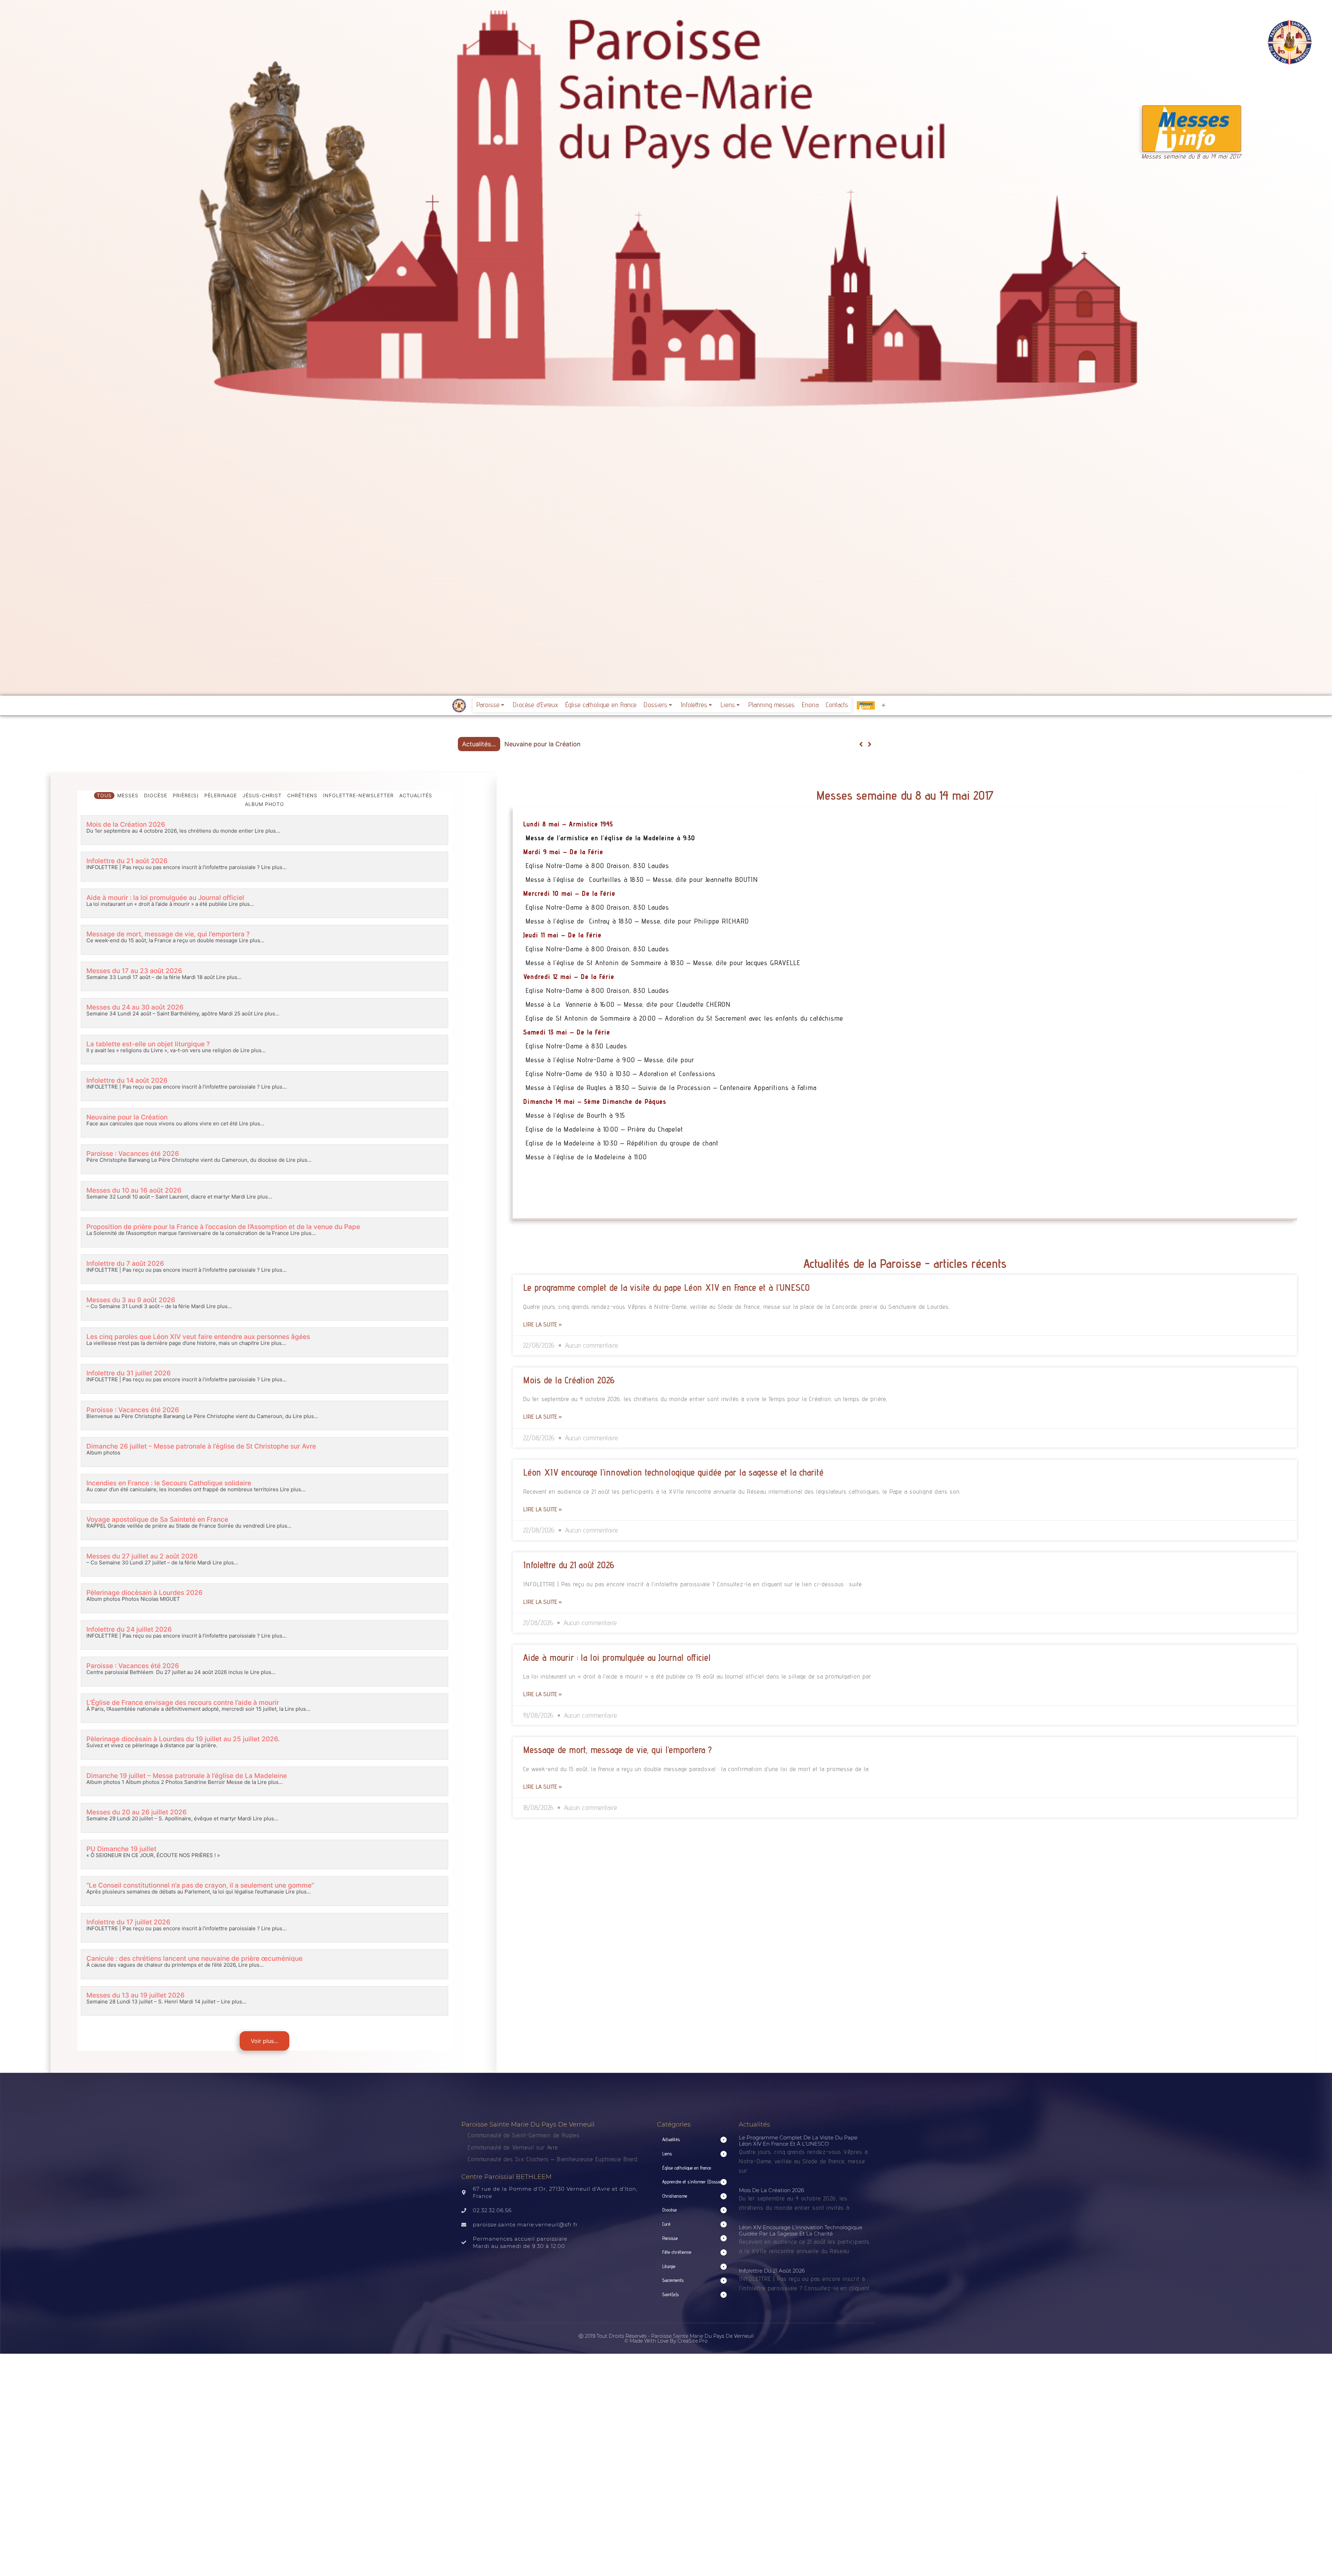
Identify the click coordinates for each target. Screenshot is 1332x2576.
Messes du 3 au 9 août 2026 (131, 1300)
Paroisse (488, 705)
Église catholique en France (601, 705)
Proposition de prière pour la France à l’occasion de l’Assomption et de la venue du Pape (223, 1227)
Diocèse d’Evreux (535, 705)
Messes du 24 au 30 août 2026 (135, 1007)
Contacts (837, 705)
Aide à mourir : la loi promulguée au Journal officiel (165, 898)
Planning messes (771, 705)
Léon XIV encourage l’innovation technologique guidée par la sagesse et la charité (673, 1472)
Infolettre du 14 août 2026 (127, 1080)
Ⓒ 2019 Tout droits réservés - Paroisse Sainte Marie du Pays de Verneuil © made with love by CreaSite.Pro (666, 2338)
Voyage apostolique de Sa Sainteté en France (157, 1519)
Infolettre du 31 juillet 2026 (129, 1373)
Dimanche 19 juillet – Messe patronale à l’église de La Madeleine (187, 1776)
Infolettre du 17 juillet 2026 (128, 1922)
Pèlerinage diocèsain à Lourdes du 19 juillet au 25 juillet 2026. (183, 1739)
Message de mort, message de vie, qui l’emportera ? (168, 934)
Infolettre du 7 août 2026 (125, 1264)
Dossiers (655, 705)
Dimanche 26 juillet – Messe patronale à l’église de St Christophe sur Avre (201, 1446)
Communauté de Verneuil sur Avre (513, 2147)
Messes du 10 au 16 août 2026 (134, 1190)
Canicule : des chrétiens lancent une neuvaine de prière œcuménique (194, 1959)
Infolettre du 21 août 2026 (127, 861)
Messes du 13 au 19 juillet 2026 (135, 1995)
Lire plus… (267, 831)
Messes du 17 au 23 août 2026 (134, 971)
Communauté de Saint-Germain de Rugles (524, 2135)
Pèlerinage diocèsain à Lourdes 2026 (144, 1593)
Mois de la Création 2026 (541, 744)
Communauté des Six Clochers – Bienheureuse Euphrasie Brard (554, 2159)
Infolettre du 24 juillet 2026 (129, 1629)
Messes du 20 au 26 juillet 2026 (136, 1812)
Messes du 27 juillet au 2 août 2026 (142, 1556)
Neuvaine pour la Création (127, 1117)
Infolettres (694, 705)
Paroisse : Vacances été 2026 (133, 1154)
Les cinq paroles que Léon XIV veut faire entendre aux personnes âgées (198, 1337)
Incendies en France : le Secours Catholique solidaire (169, 1483)
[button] (869, 744)
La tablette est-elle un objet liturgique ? (148, 1044)
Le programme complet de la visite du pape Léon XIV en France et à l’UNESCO (667, 1287)
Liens (728, 705)
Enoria (810, 705)
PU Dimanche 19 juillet (121, 1849)
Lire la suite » (543, 1324)
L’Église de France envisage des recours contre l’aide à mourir (183, 1703)
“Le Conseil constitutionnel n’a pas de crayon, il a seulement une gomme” (200, 1885)
